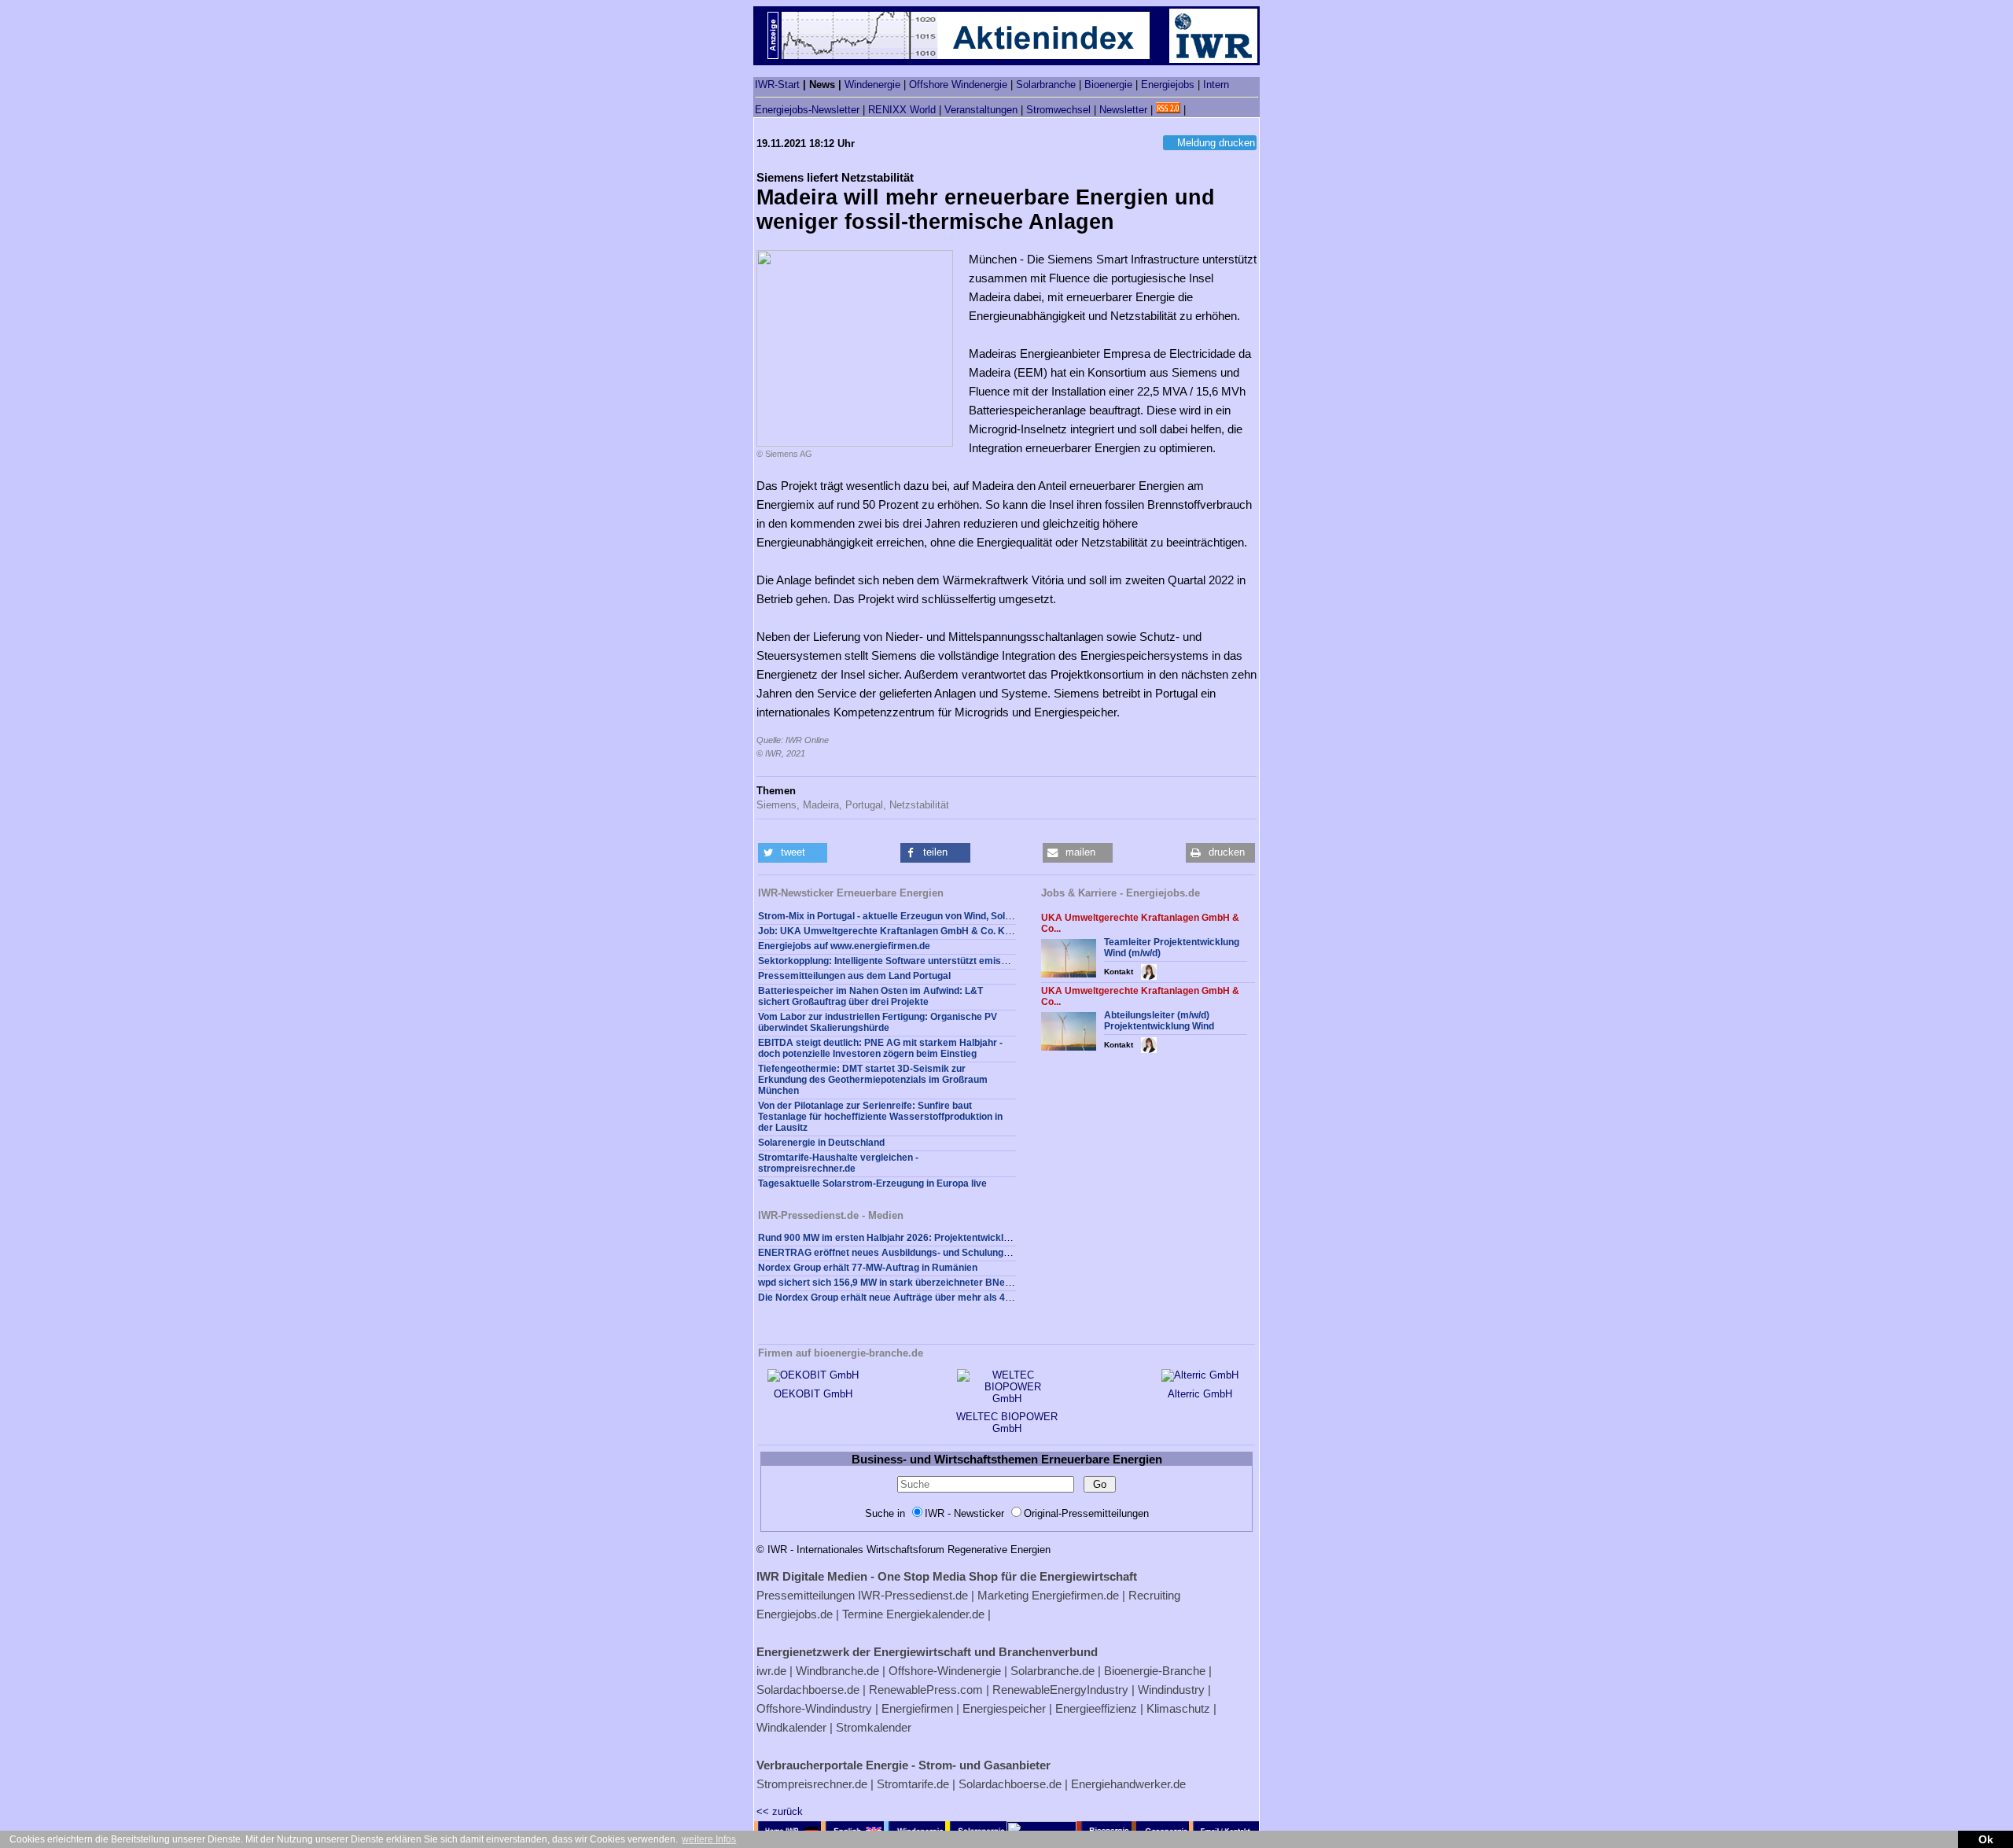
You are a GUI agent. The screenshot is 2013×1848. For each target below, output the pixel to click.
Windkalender (791, 1727)
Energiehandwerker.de (1128, 1784)
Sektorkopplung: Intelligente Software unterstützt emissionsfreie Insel (914, 961)
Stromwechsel (1058, 110)
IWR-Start (777, 85)
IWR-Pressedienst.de (913, 1595)
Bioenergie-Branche (1155, 1671)
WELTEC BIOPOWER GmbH (1007, 1423)
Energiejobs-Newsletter (807, 110)
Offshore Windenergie (958, 85)
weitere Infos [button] (709, 1839)
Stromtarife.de (913, 1784)
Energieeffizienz (1096, 1708)
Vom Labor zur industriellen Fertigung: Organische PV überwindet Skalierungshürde (878, 1022)
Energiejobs (1168, 85)
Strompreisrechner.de (812, 1784)
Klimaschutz (1178, 1708)
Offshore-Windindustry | (817, 1708)
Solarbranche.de (1053, 1671)
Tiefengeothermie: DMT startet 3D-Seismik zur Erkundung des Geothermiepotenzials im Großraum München (873, 1080)
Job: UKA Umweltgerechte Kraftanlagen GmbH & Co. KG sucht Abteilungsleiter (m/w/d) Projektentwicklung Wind (1009, 931)
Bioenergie (1108, 85)
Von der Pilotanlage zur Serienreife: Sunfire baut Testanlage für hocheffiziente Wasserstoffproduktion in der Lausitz (880, 1117)
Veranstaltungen (981, 110)
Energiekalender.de (935, 1614)
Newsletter (1123, 110)
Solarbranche (1046, 85)
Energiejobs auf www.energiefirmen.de (844, 946)
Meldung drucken (1216, 143)
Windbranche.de (837, 1671)
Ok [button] (1986, 1839)
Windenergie (872, 85)
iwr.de (771, 1671)
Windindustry (1171, 1690)
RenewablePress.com (926, 1690)
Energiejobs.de (795, 1614)
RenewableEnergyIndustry (1060, 1690)
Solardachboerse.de (808, 1690)
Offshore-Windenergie (945, 1671)
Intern (1216, 85)
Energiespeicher (1004, 1708)
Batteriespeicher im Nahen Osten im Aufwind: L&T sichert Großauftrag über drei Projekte (870, 996)
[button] (793, 853)
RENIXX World (902, 110)
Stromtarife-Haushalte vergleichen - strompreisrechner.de (838, 1163)
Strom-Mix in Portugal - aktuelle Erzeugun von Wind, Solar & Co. (900, 916)
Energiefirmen (917, 1708)
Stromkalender (874, 1727)
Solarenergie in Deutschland (821, 1143)
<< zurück (780, 1811)
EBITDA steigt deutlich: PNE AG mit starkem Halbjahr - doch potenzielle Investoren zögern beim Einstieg (880, 1048)
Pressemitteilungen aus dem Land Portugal (854, 976)
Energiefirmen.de (1075, 1595)
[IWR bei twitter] (1194, 110)
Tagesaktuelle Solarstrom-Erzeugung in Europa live (872, 1184)
